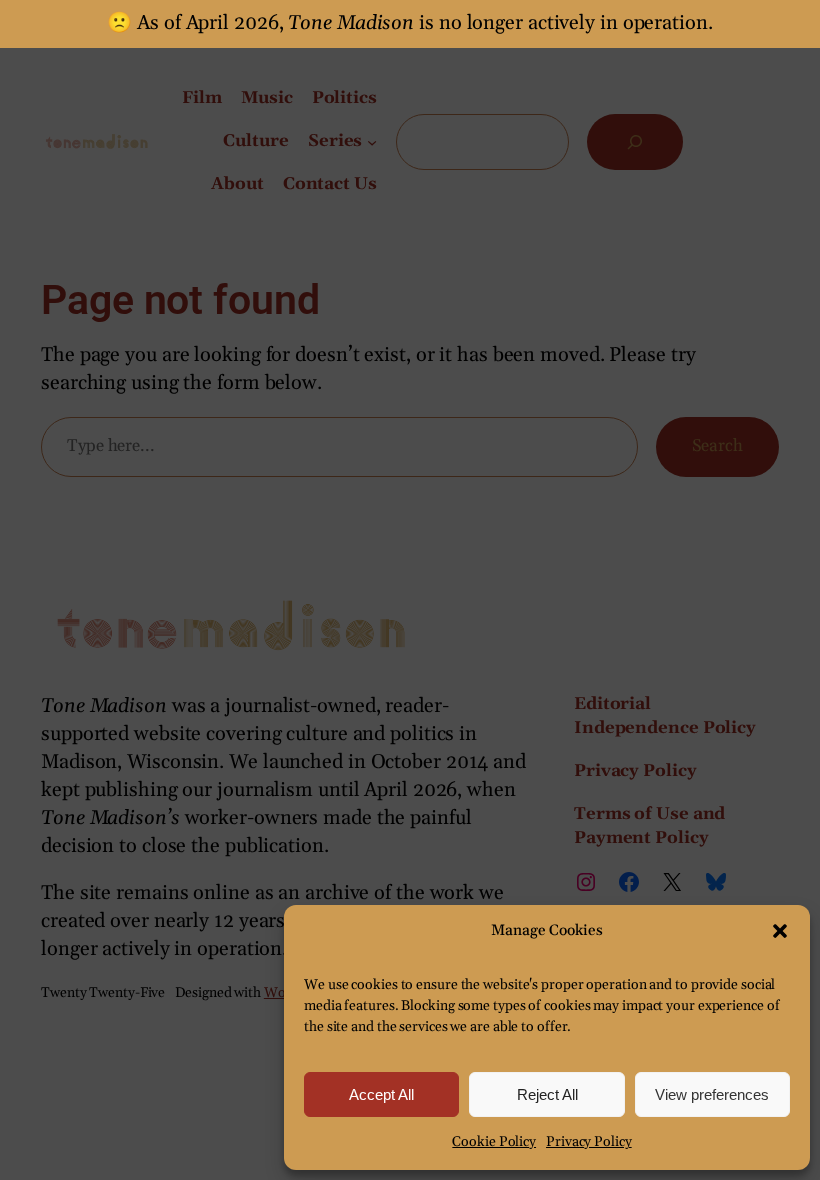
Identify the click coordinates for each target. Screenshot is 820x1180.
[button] (780, 931)
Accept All (381, 1094)
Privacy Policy (589, 1142)
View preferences (712, 1094)
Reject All (547, 1094)
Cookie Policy (494, 1142)
